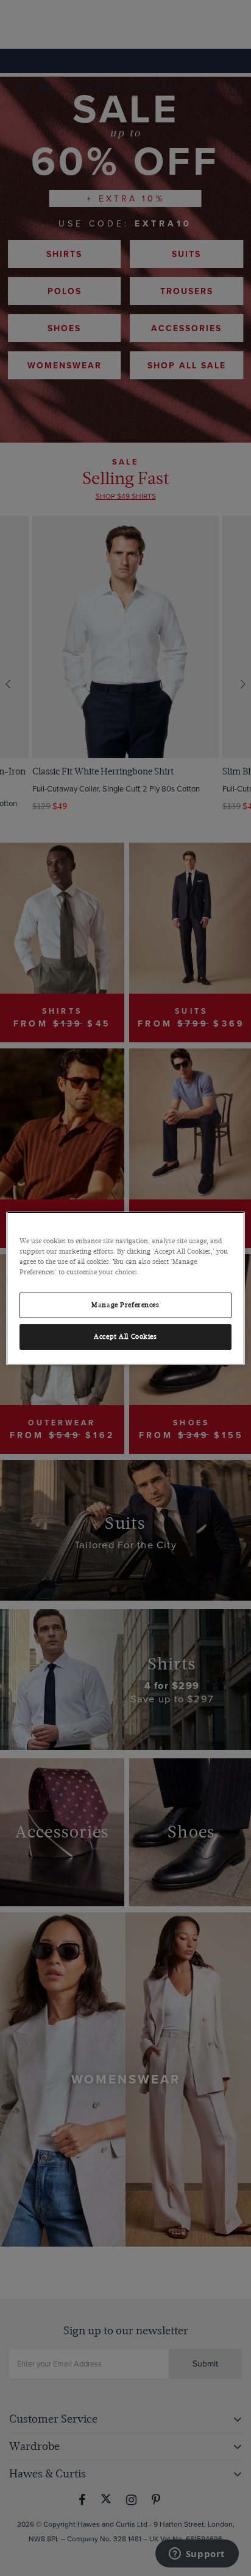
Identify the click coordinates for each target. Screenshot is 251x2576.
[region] (125, 1288)
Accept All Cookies (125, 1337)
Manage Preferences (125, 1305)
